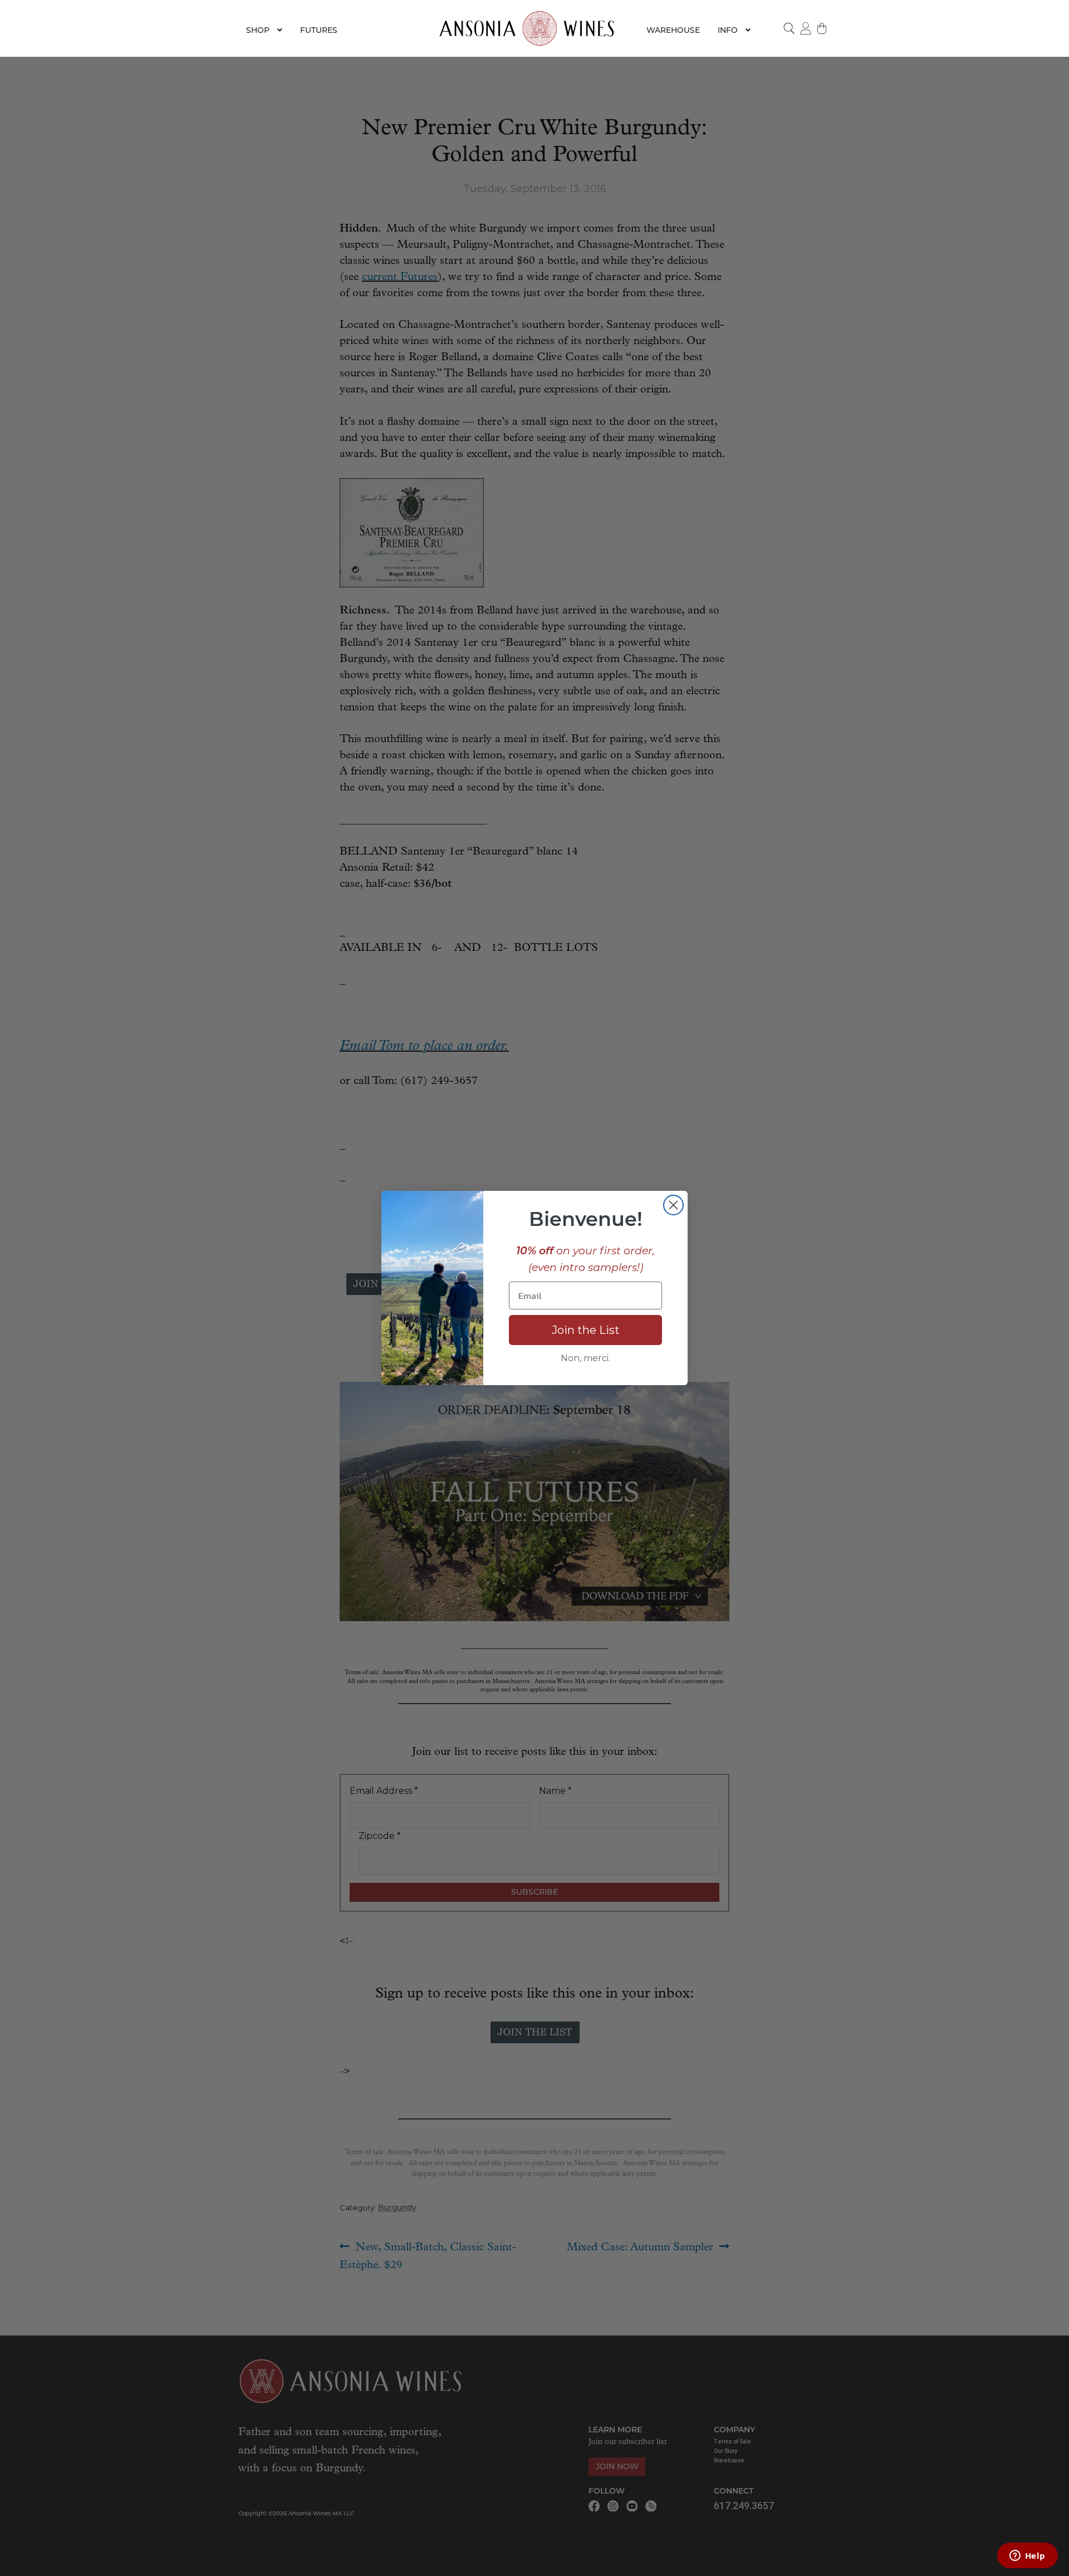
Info (728, 30)
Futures (319, 30)
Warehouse (673, 30)
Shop (258, 30)
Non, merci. (585, 1358)
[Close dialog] (673, 1205)
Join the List (586, 1330)
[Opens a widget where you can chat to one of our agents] (1027, 2557)
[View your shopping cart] (822, 28)
